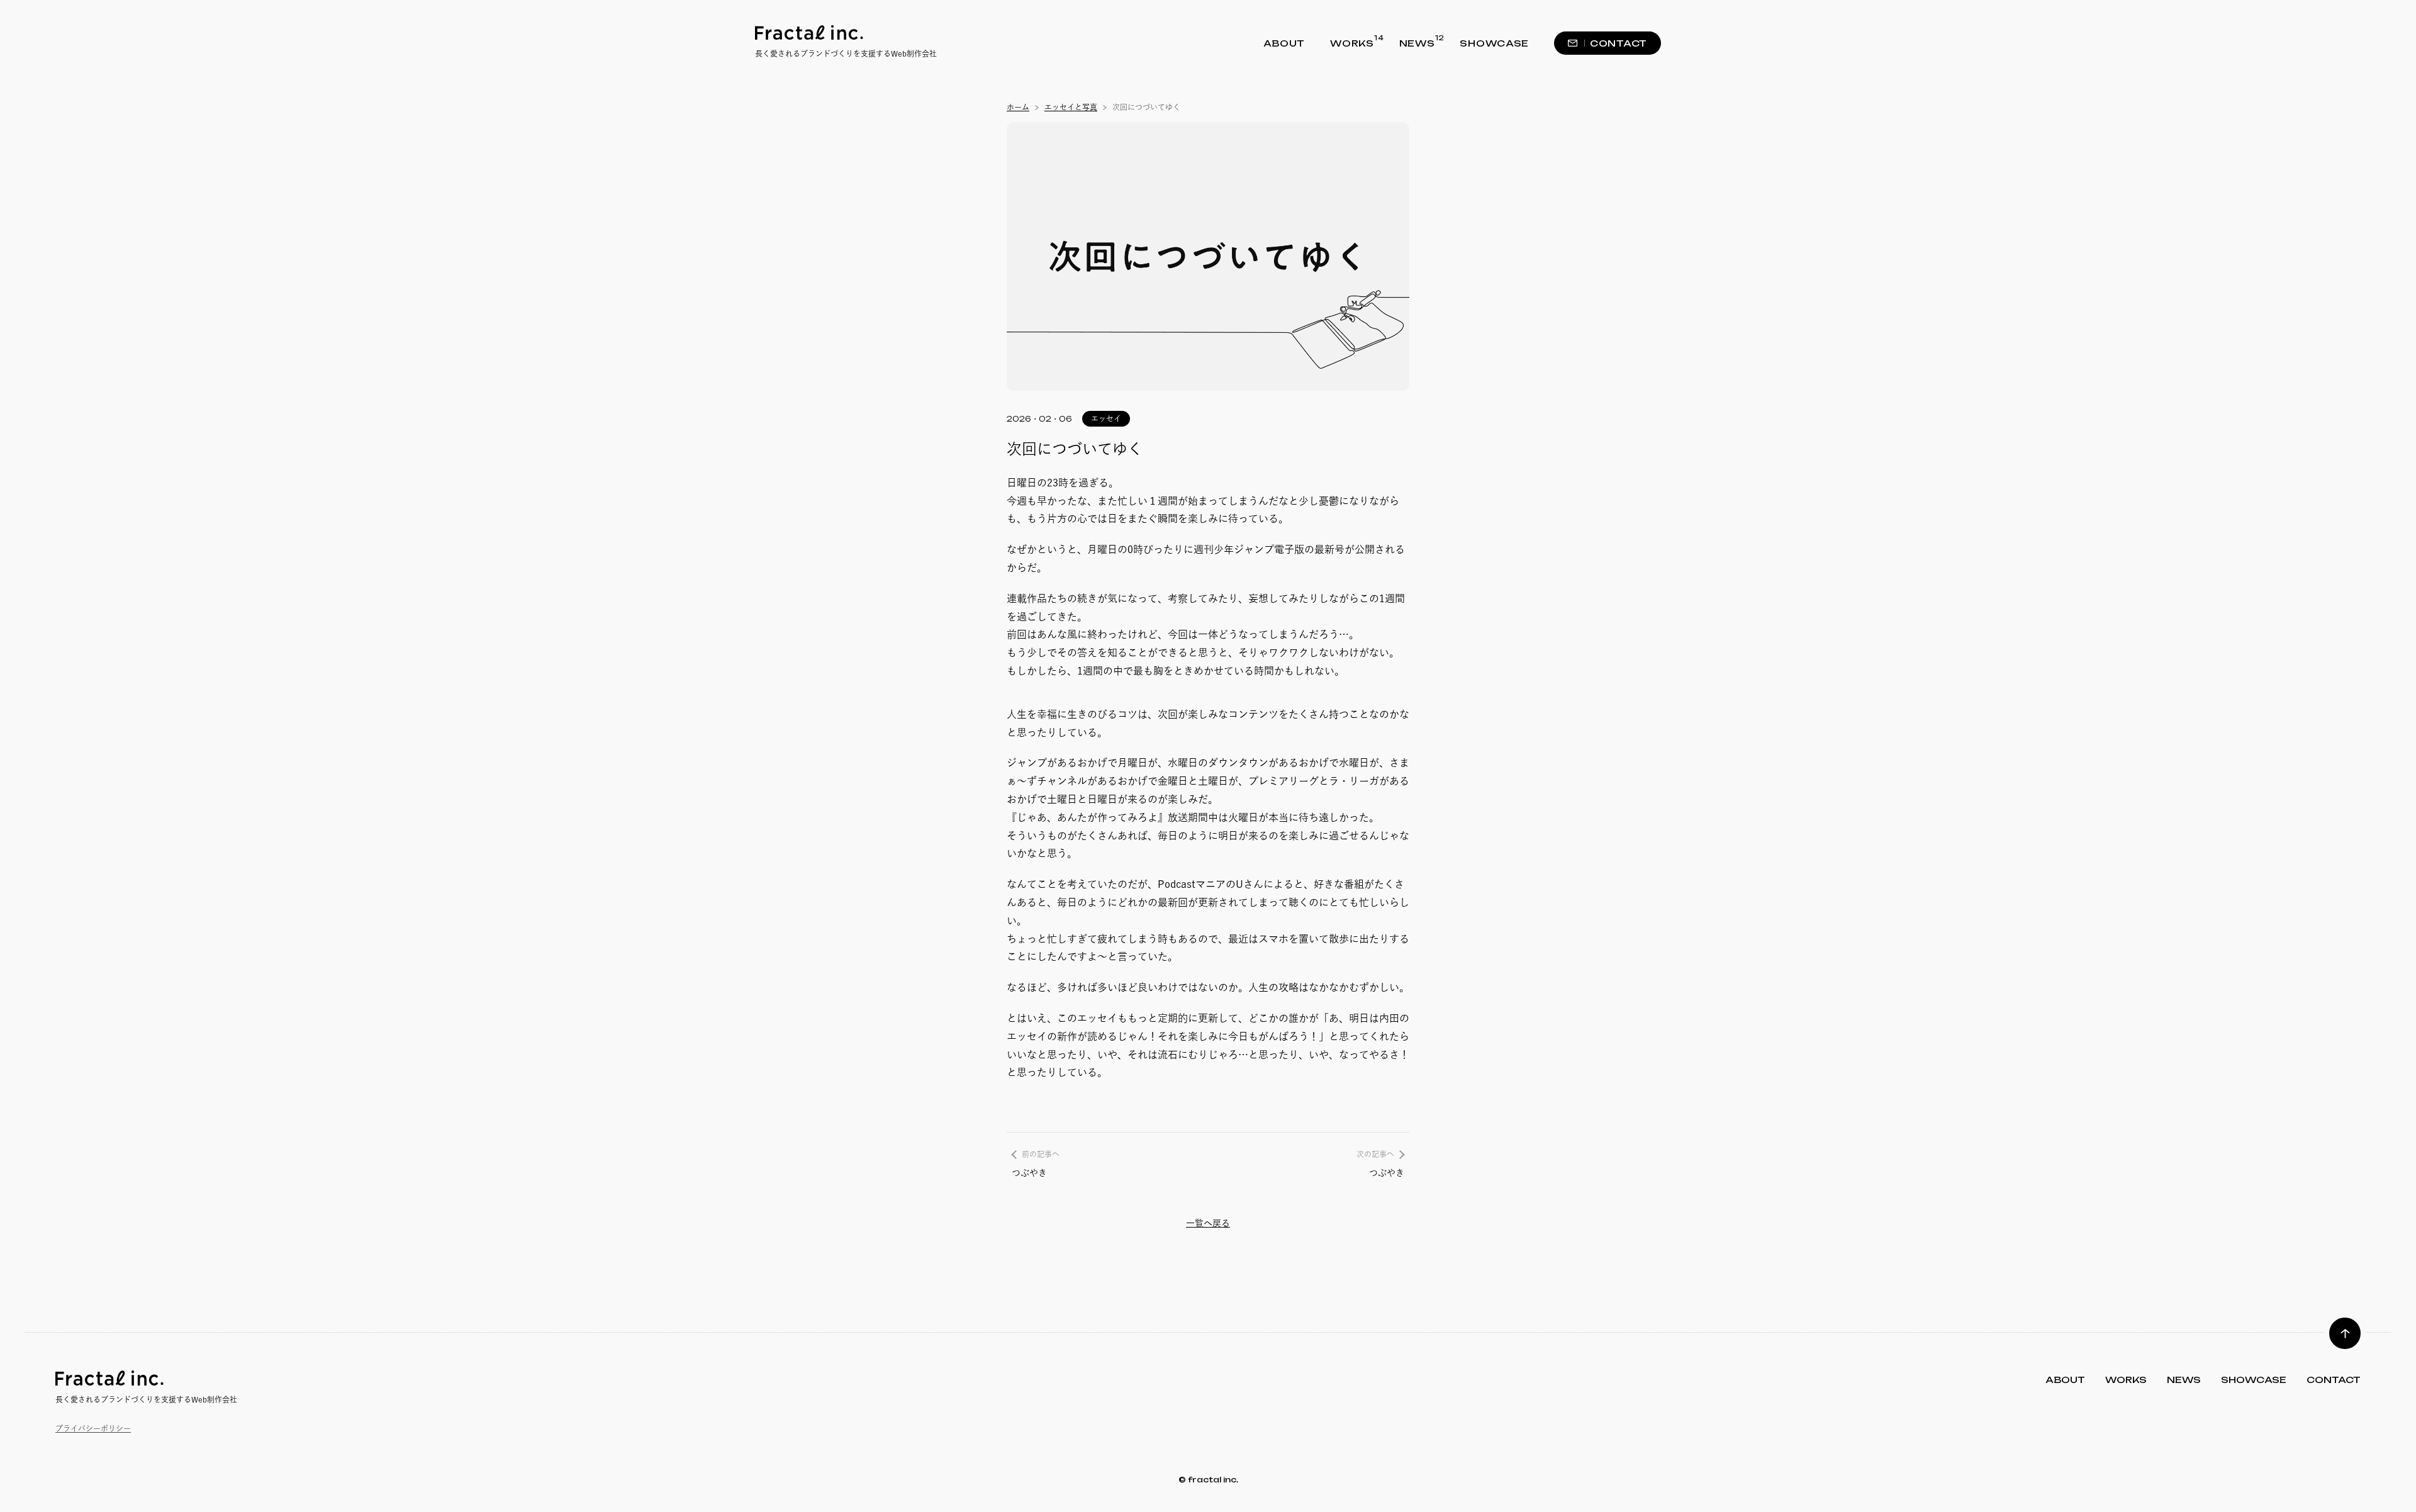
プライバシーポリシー (93, 1428)
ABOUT (1284, 43)
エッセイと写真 (1071, 107)
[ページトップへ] (2345, 1333)
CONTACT (1619, 43)
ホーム (1018, 107)
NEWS (1417, 42)
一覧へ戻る (1208, 1223)
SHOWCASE (1494, 43)
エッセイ (1106, 418)
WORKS (1352, 42)
